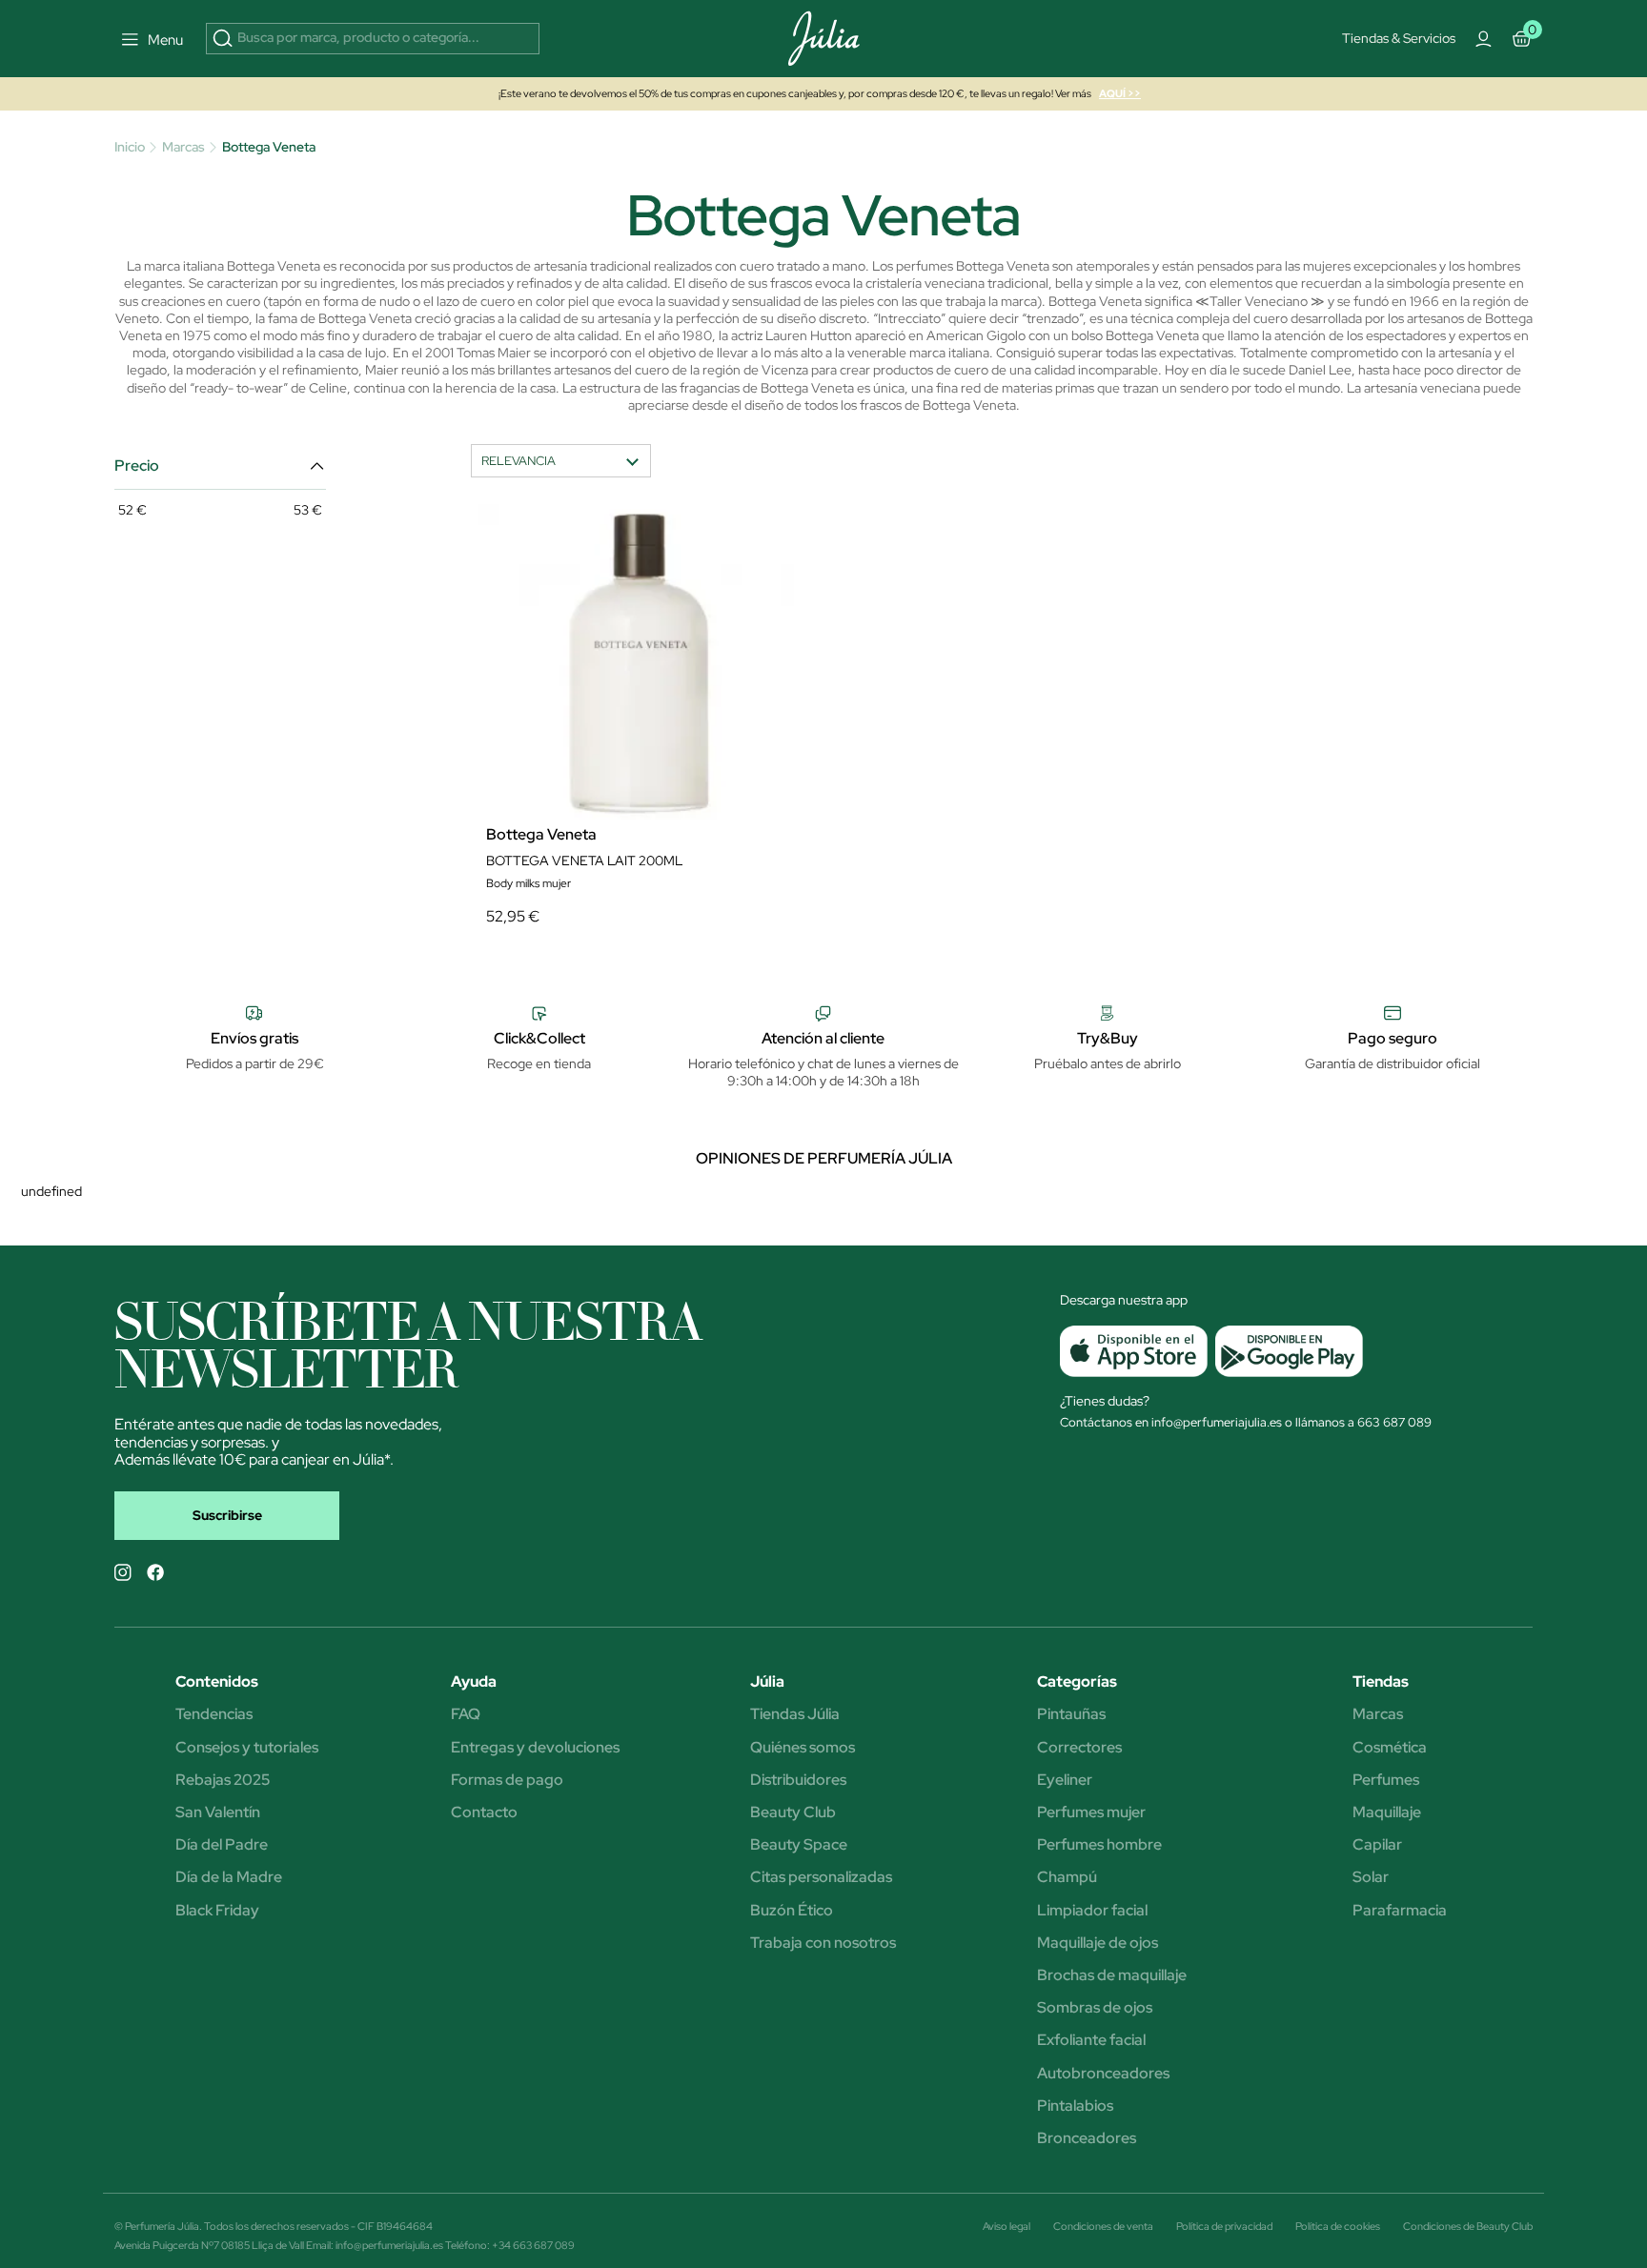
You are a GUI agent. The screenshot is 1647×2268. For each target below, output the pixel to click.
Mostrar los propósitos (750, 570)
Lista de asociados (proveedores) (633, 521)
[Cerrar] (1113, 250)
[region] (830, 424)
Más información (695, 415)
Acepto (895, 570)
